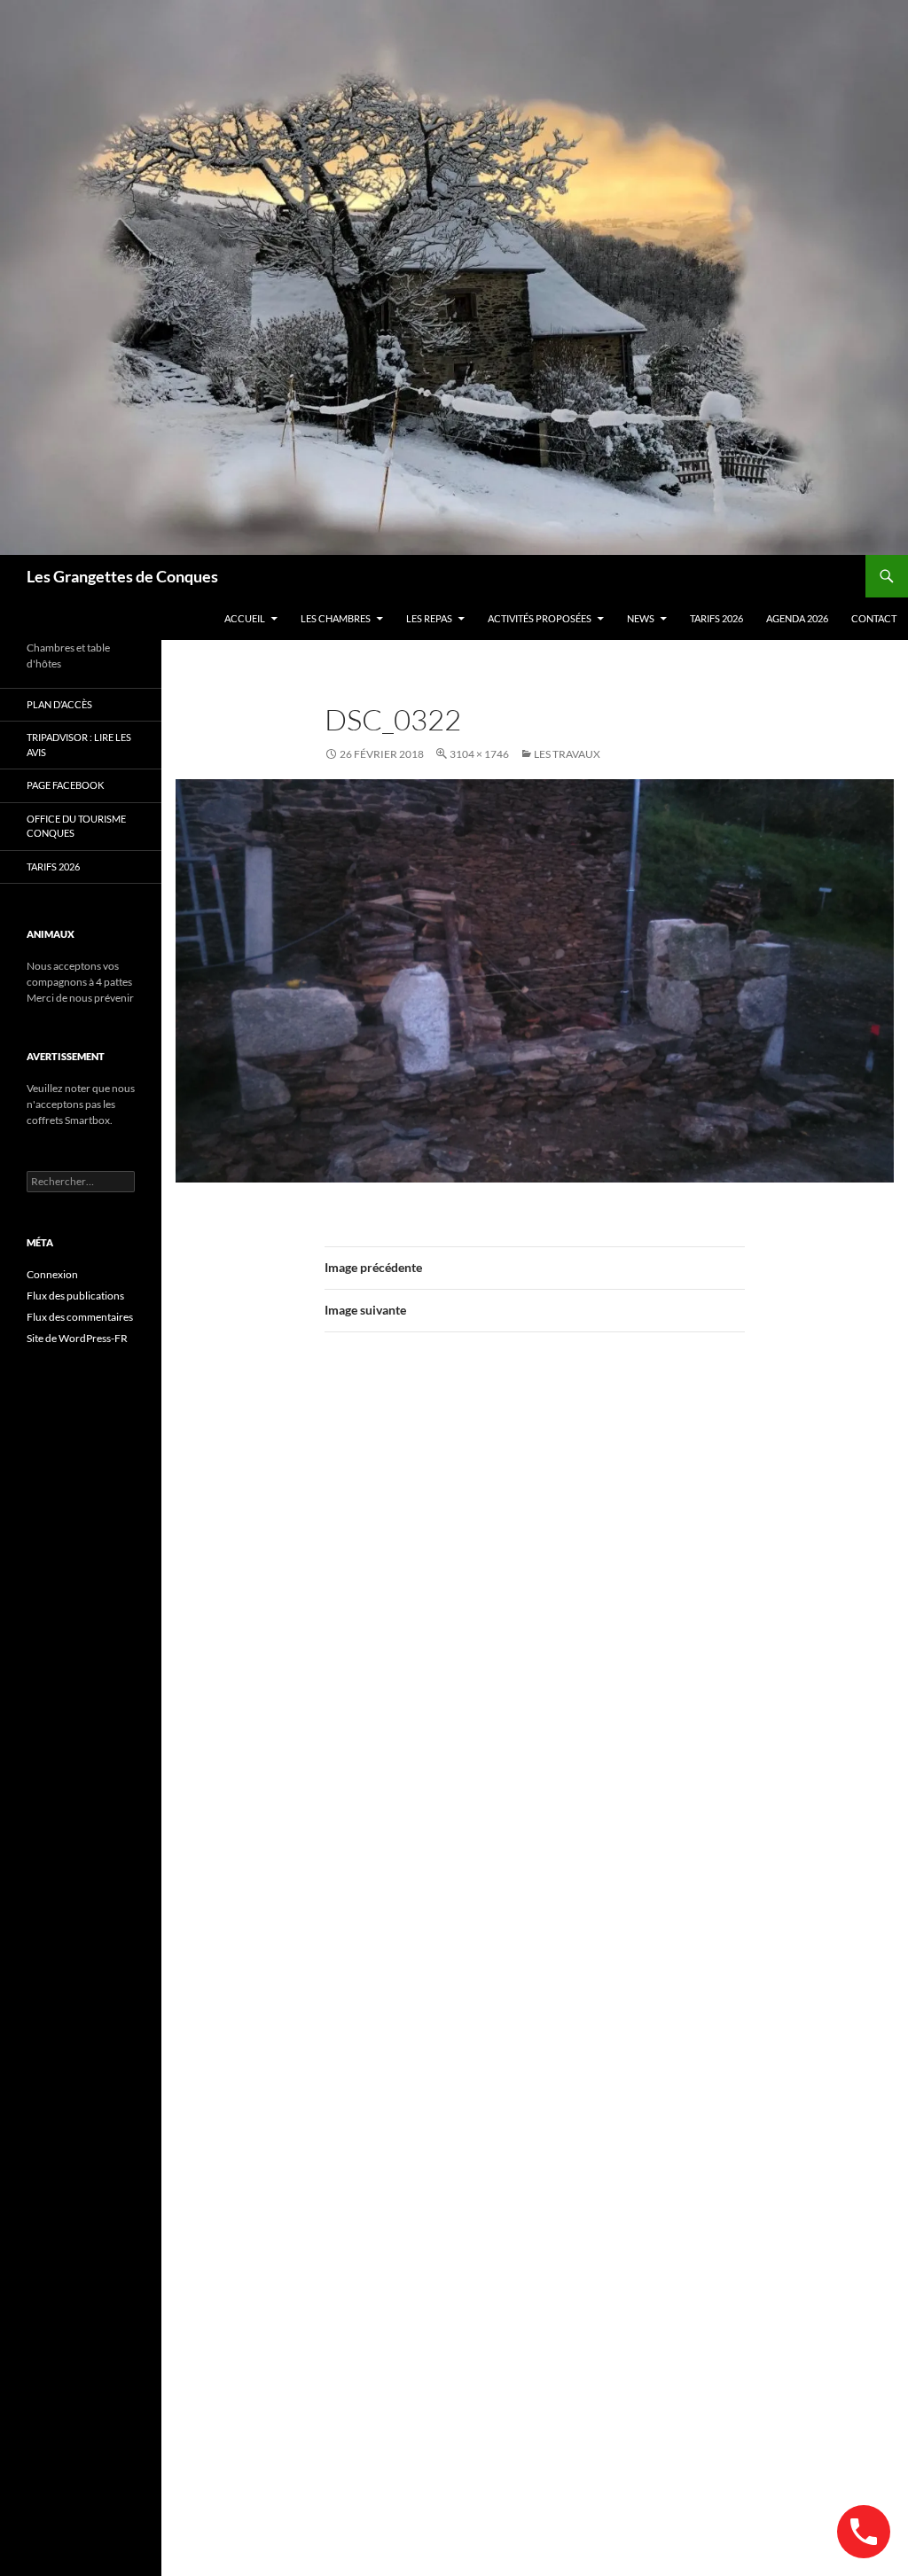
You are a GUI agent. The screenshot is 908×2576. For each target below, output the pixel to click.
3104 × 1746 (479, 754)
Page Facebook (65, 785)
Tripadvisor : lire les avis (79, 745)
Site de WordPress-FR (77, 1338)
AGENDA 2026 (797, 618)
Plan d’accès (59, 704)
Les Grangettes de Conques (122, 576)
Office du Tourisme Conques (76, 826)
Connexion (52, 1274)
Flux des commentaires (80, 1317)
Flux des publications (75, 1296)
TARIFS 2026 (716, 618)
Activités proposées (540, 618)
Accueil (245, 618)
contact (874, 618)
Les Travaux (567, 754)
